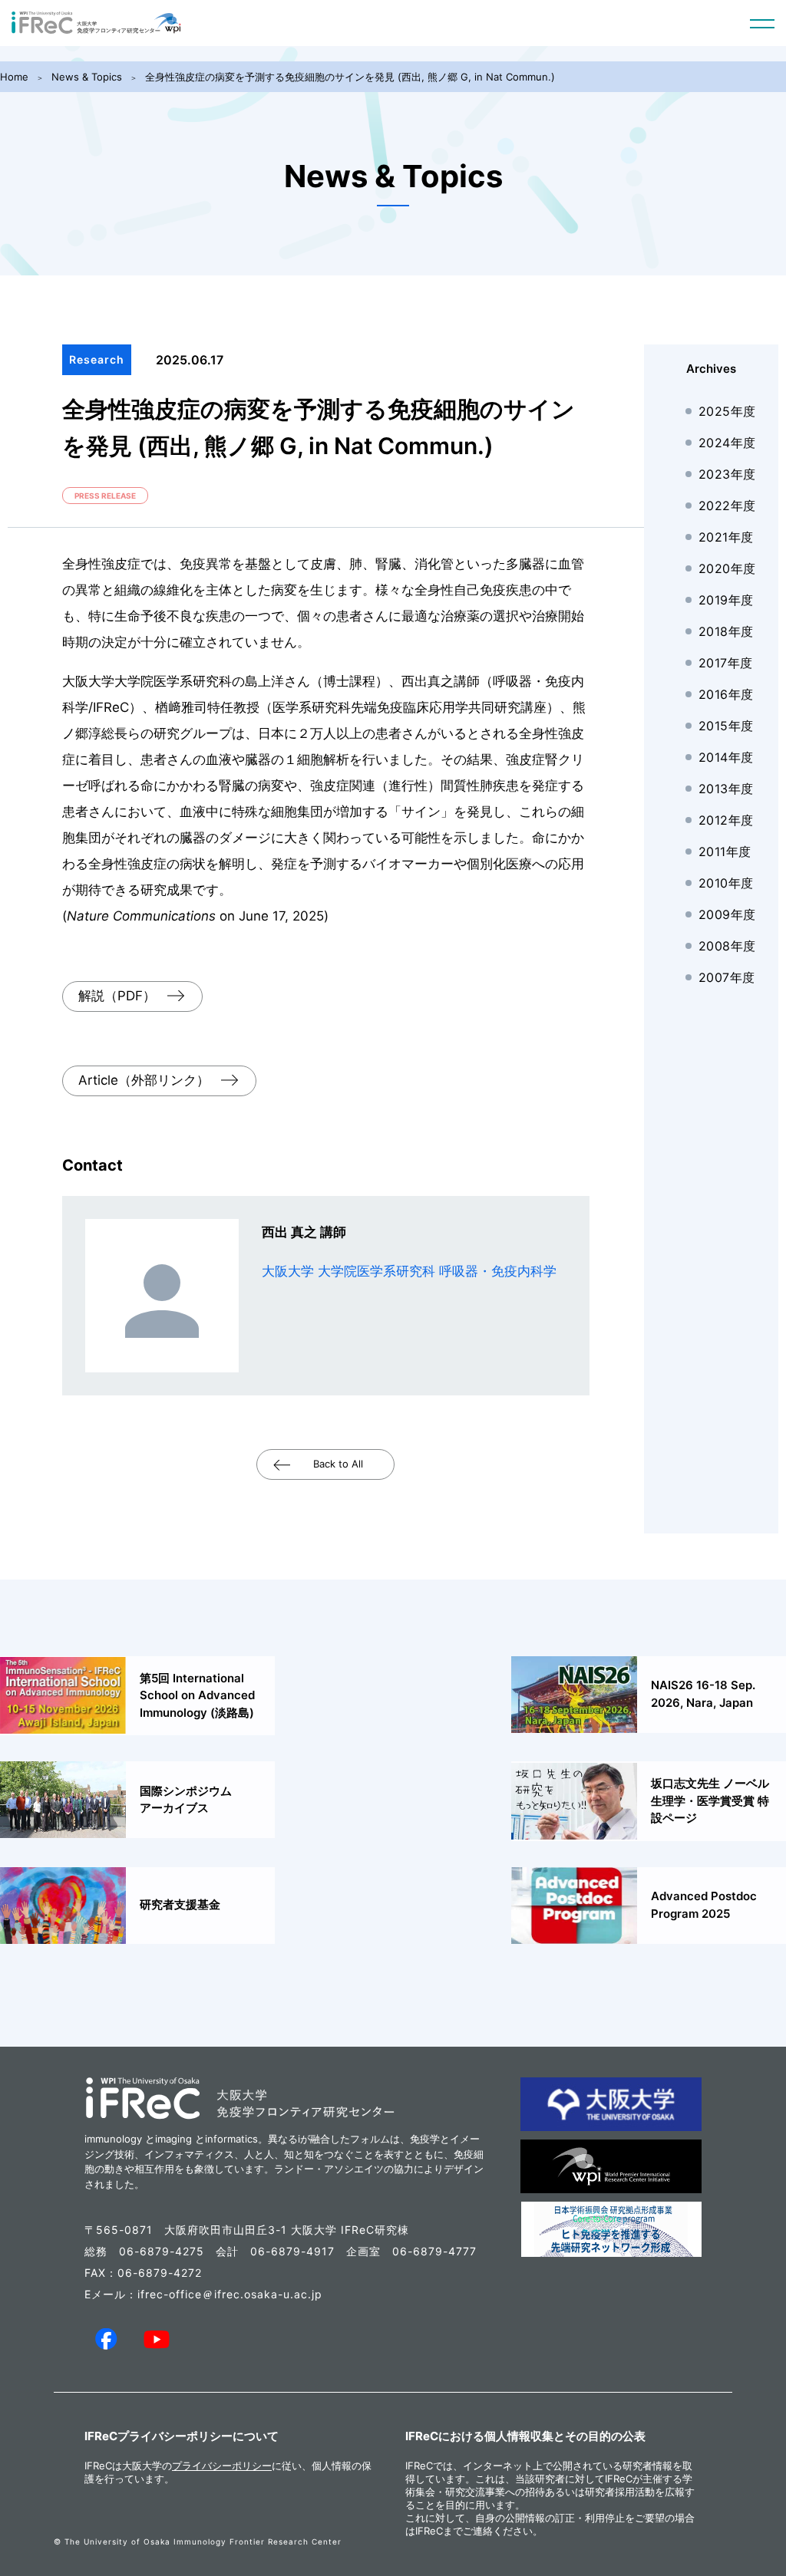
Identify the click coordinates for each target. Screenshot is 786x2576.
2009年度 (727, 914)
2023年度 (727, 474)
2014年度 (726, 757)
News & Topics (87, 77)
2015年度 (726, 726)
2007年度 (727, 977)
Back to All (338, 1464)
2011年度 (725, 852)
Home (14, 77)
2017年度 (726, 663)
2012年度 (726, 820)
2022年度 (727, 506)
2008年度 (727, 946)
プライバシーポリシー (222, 2466)
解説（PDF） (117, 996)
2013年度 (726, 789)
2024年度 (727, 443)
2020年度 (727, 568)
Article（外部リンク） (144, 1080)
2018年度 (726, 631)
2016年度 (726, 694)
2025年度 (727, 411)
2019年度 (726, 600)
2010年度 (726, 883)
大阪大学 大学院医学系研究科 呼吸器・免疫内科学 (409, 1271)
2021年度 (726, 537)
